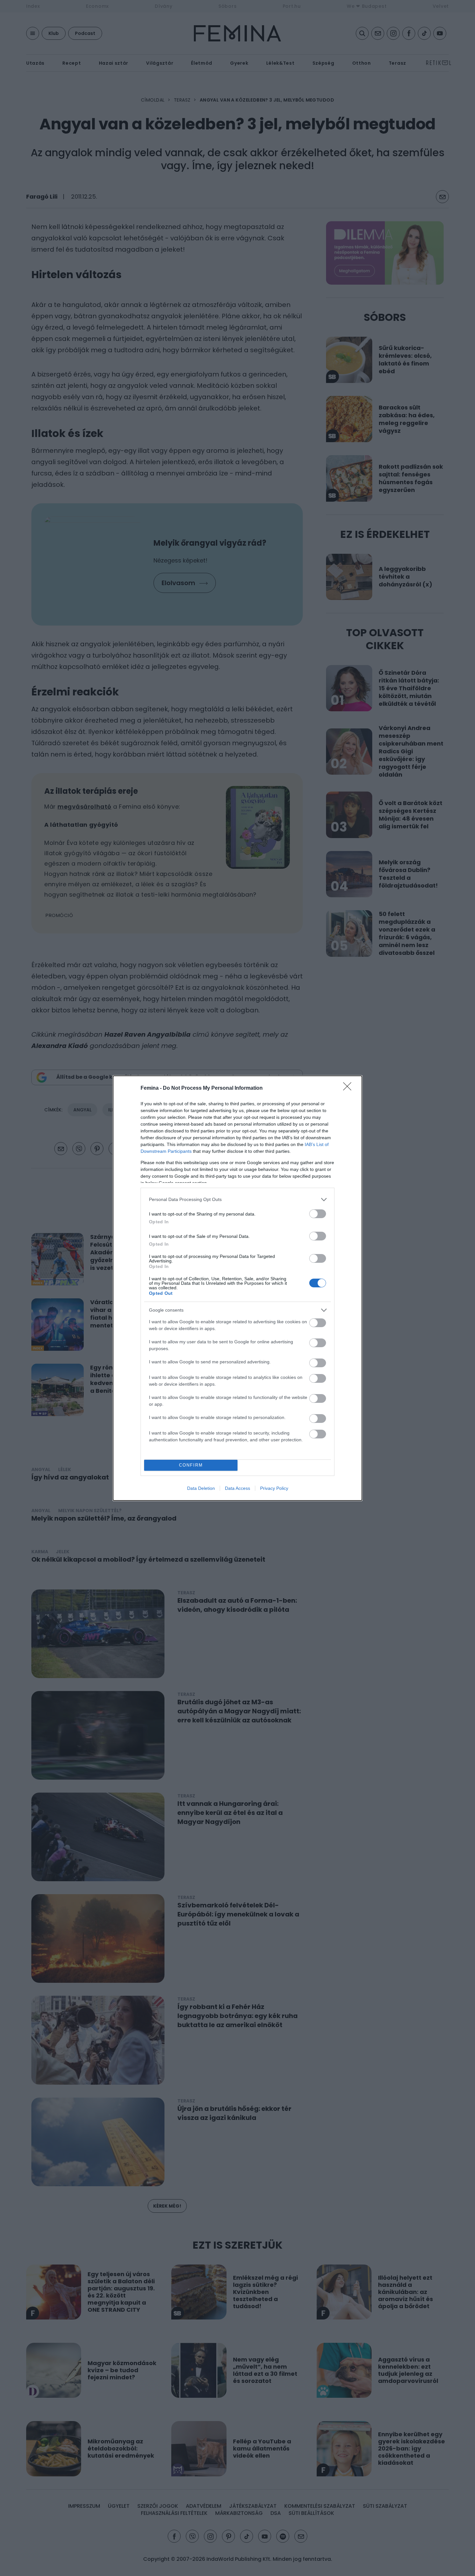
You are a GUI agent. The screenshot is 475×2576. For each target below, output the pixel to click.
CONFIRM (191, 1465)
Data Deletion (201, 1488)
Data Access (238, 1488)
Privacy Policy (274, 1488)
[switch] (318, 1214)
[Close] (349, 1088)
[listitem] (238, 1200)
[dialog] (238, 1288)
